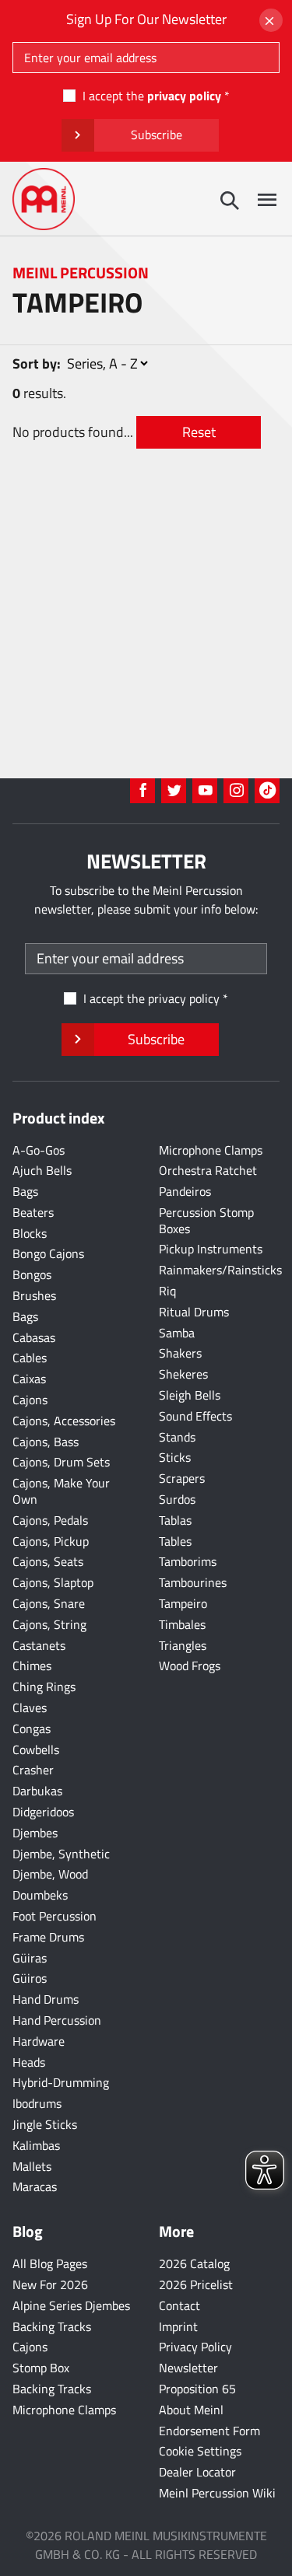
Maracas (35, 2186)
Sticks (175, 1457)
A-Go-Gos (39, 1150)
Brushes (34, 1295)
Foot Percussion (55, 1916)
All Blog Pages (50, 2263)
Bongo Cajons (48, 1253)
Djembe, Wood (50, 1874)
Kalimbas (36, 2145)
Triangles (183, 1645)
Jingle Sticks (45, 2124)
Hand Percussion (57, 2020)
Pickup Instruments (211, 1249)
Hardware (39, 2041)
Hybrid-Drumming (61, 2082)
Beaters (33, 1212)
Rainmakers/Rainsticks (220, 1270)
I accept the (152, 96)
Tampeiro (183, 1603)
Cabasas (34, 1337)
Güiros (30, 1978)
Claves (30, 1707)
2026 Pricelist (196, 2284)
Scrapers (182, 1478)
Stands (177, 1437)
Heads (29, 2062)
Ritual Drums (194, 1312)
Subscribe (157, 135)
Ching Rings (44, 1686)
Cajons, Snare (49, 1603)
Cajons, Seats (48, 1561)
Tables (175, 1541)
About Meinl (191, 2410)
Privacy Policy (195, 2347)
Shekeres (183, 1374)
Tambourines (193, 1582)
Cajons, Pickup (51, 1541)
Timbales (182, 1624)
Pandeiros (185, 1191)
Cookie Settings (200, 2451)
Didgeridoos (43, 1812)
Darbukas (37, 1791)
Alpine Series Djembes (71, 2305)
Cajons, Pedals (50, 1520)
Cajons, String (49, 1624)
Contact (179, 2305)
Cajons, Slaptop (53, 1582)
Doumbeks (40, 1895)
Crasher (33, 1770)
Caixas (29, 1379)
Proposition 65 (197, 2389)
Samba (177, 1333)
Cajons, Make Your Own (61, 1491)
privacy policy (184, 96)
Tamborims (188, 1561)
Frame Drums (48, 1937)
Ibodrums (37, 2103)
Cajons (30, 1400)
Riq (167, 1291)
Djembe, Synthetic (61, 1854)
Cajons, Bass (46, 1442)
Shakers (180, 1353)
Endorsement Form (209, 2431)
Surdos (177, 1499)
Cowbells (36, 1749)
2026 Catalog (194, 2263)
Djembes (35, 1833)
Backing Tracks (52, 2326)
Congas (32, 1728)
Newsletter (188, 2368)
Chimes (32, 1665)
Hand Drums (46, 1999)
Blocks (30, 1233)
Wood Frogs (190, 1665)
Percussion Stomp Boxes (206, 1220)
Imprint (178, 2326)
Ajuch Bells (42, 1170)
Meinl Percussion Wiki (217, 2493)
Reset (199, 432)
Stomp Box (41, 2368)
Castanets (39, 1645)
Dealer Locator (197, 2472)
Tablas (175, 1520)
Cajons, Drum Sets (61, 1462)
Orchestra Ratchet (208, 1170)
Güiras (30, 1958)
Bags (25, 1191)
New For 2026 (50, 2284)
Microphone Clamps (211, 1150)
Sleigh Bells (190, 1395)
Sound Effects (195, 1416)
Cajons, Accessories (64, 1421)
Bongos (32, 1274)
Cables (30, 1358)
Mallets (32, 2166)
